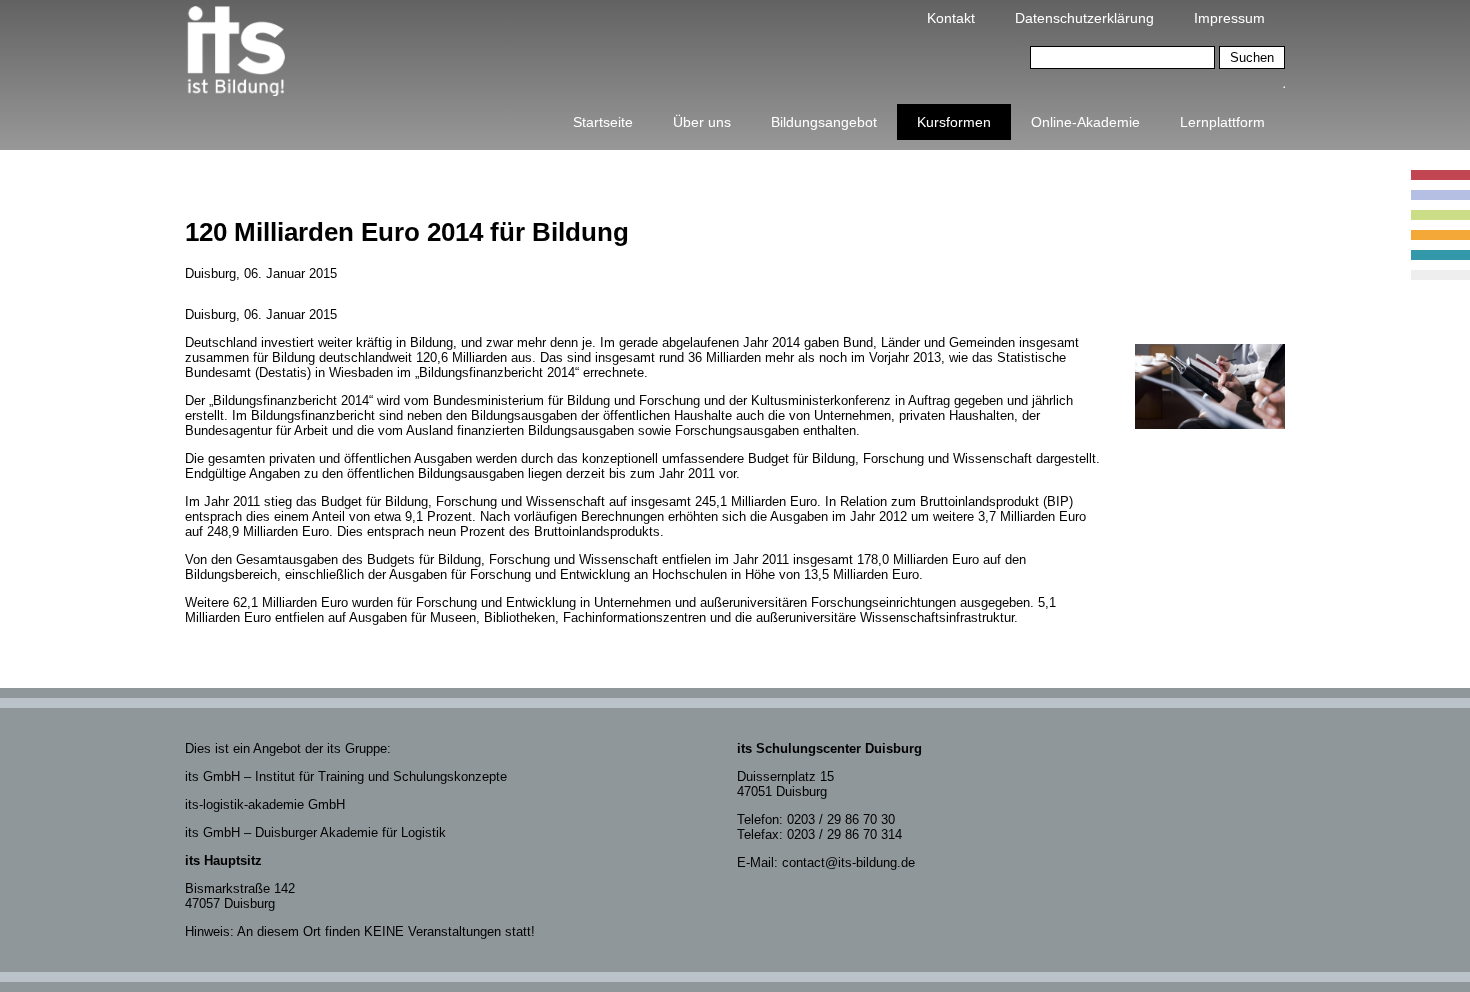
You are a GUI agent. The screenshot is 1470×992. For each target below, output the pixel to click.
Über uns (702, 122)
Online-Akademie (1085, 122)
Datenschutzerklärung (1084, 18)
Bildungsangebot (824, 122)
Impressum (1229, 18)
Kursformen (954, 122)
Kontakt (951, 18)
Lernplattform (1222, 122)
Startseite (603, 122)
